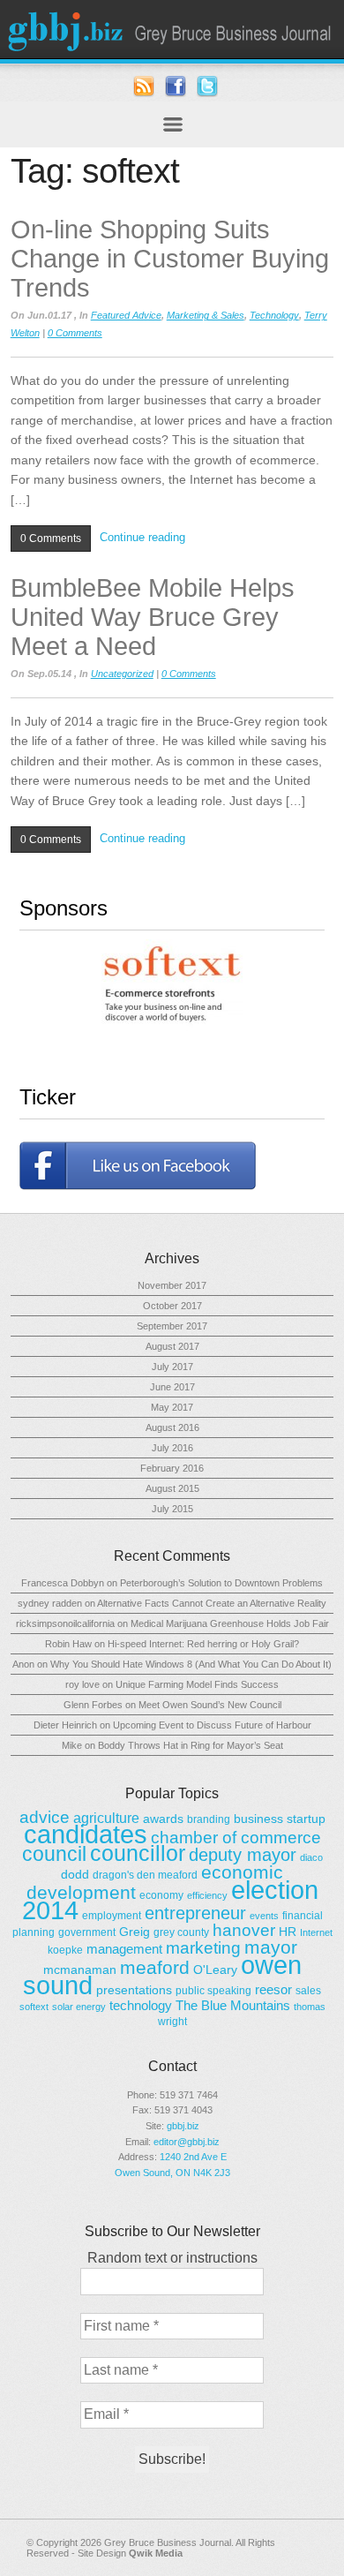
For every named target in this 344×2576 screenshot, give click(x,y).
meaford (155, 1968)
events (264, 1916)
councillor (138, 1853)
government (87, 1932)
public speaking (213, 1991)
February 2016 (172, 1468)
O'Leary (215, 1970)
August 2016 (172, 1427)
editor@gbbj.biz (187, 2142)
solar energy (79, 2007)
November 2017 (172, 1285)
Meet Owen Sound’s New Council (210, 1705)
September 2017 (172, 1326)
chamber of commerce (236, 1838)
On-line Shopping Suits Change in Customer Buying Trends (170, 259)
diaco (311, 1857)
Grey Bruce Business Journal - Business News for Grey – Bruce (172, 29)
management (124, 1949)
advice (45, 1817)
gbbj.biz (183, 2126)
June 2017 (172, 1387)
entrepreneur (195, 1913)
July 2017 (172, 1367)
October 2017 (172, 1306)
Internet (316, 1932)
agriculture (106, 1818)
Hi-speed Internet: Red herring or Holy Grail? (203, 1644)
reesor (273, 1989)
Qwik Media (156, 2553)
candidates (86, 1834)
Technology (274, 315)
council (54, 1854)
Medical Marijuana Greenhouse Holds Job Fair (230, 1623)
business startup (280, 1819)
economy (161, 1895)
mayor (271, 1947)
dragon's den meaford (145, 1875)
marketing (203, 1948)
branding (209, 1819)
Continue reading (142, 537)
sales (308, 1991)
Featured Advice (126, 315)
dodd (75, 1874)
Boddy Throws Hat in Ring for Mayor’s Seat (191, 1745)
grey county (181, 1932)
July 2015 (172, 1509)
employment (112, 1916)
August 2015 (172, 1488)
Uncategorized (122, 674)
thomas (310, 2007)
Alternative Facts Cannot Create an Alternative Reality (212, 1603)
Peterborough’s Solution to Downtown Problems (221, 1583)
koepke (65, 1950)
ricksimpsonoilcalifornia (65, 1623)
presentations (134, 1990)
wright (172, 2022)
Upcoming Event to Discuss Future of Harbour (212, 1725)
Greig (135, 1932)
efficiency (207, 1895)
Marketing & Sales (206, 315)
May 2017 (172, 1407)
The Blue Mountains (233, 2005)
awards (163, 1819)
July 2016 (172, 1448)
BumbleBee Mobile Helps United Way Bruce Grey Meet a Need (153, 617)
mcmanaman (80, 1970)
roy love (82, 1684)
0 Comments (75, 333)
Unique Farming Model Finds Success (197, 1684)
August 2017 (172, 1346)
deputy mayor (243, 1855)
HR (288, 1932)
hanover (244, 1930)
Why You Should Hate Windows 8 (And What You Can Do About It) (191, 1664)
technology (141, 2005)
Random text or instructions (172, 2258)
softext (34, 2007)
